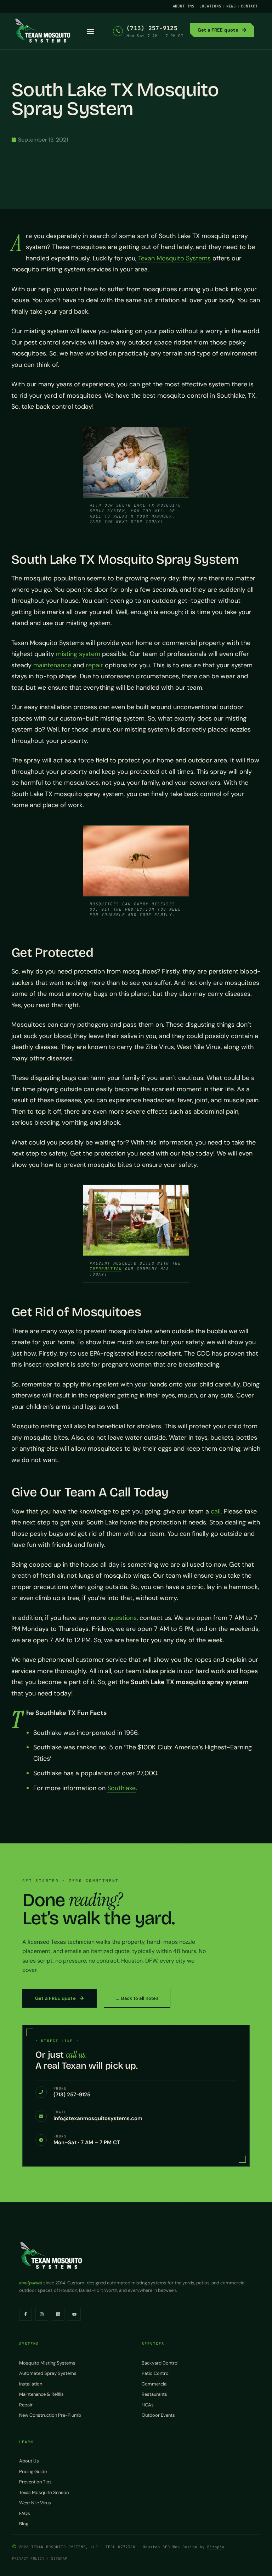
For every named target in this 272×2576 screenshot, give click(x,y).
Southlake (121, 1788)
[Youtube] (74, 2314)
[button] (90, 31)
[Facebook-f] (25, 2314)
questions (122, 1618)
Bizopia (216, 2547)
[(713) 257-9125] (118, 31)
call (216, 1511)
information (106, 1269)
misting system (78, 654)
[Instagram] (42, 2314)
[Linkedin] (58, 2314)
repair (94, 665)
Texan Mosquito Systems (174, 258)
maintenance (52, 665)
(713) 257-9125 (152, 28)
